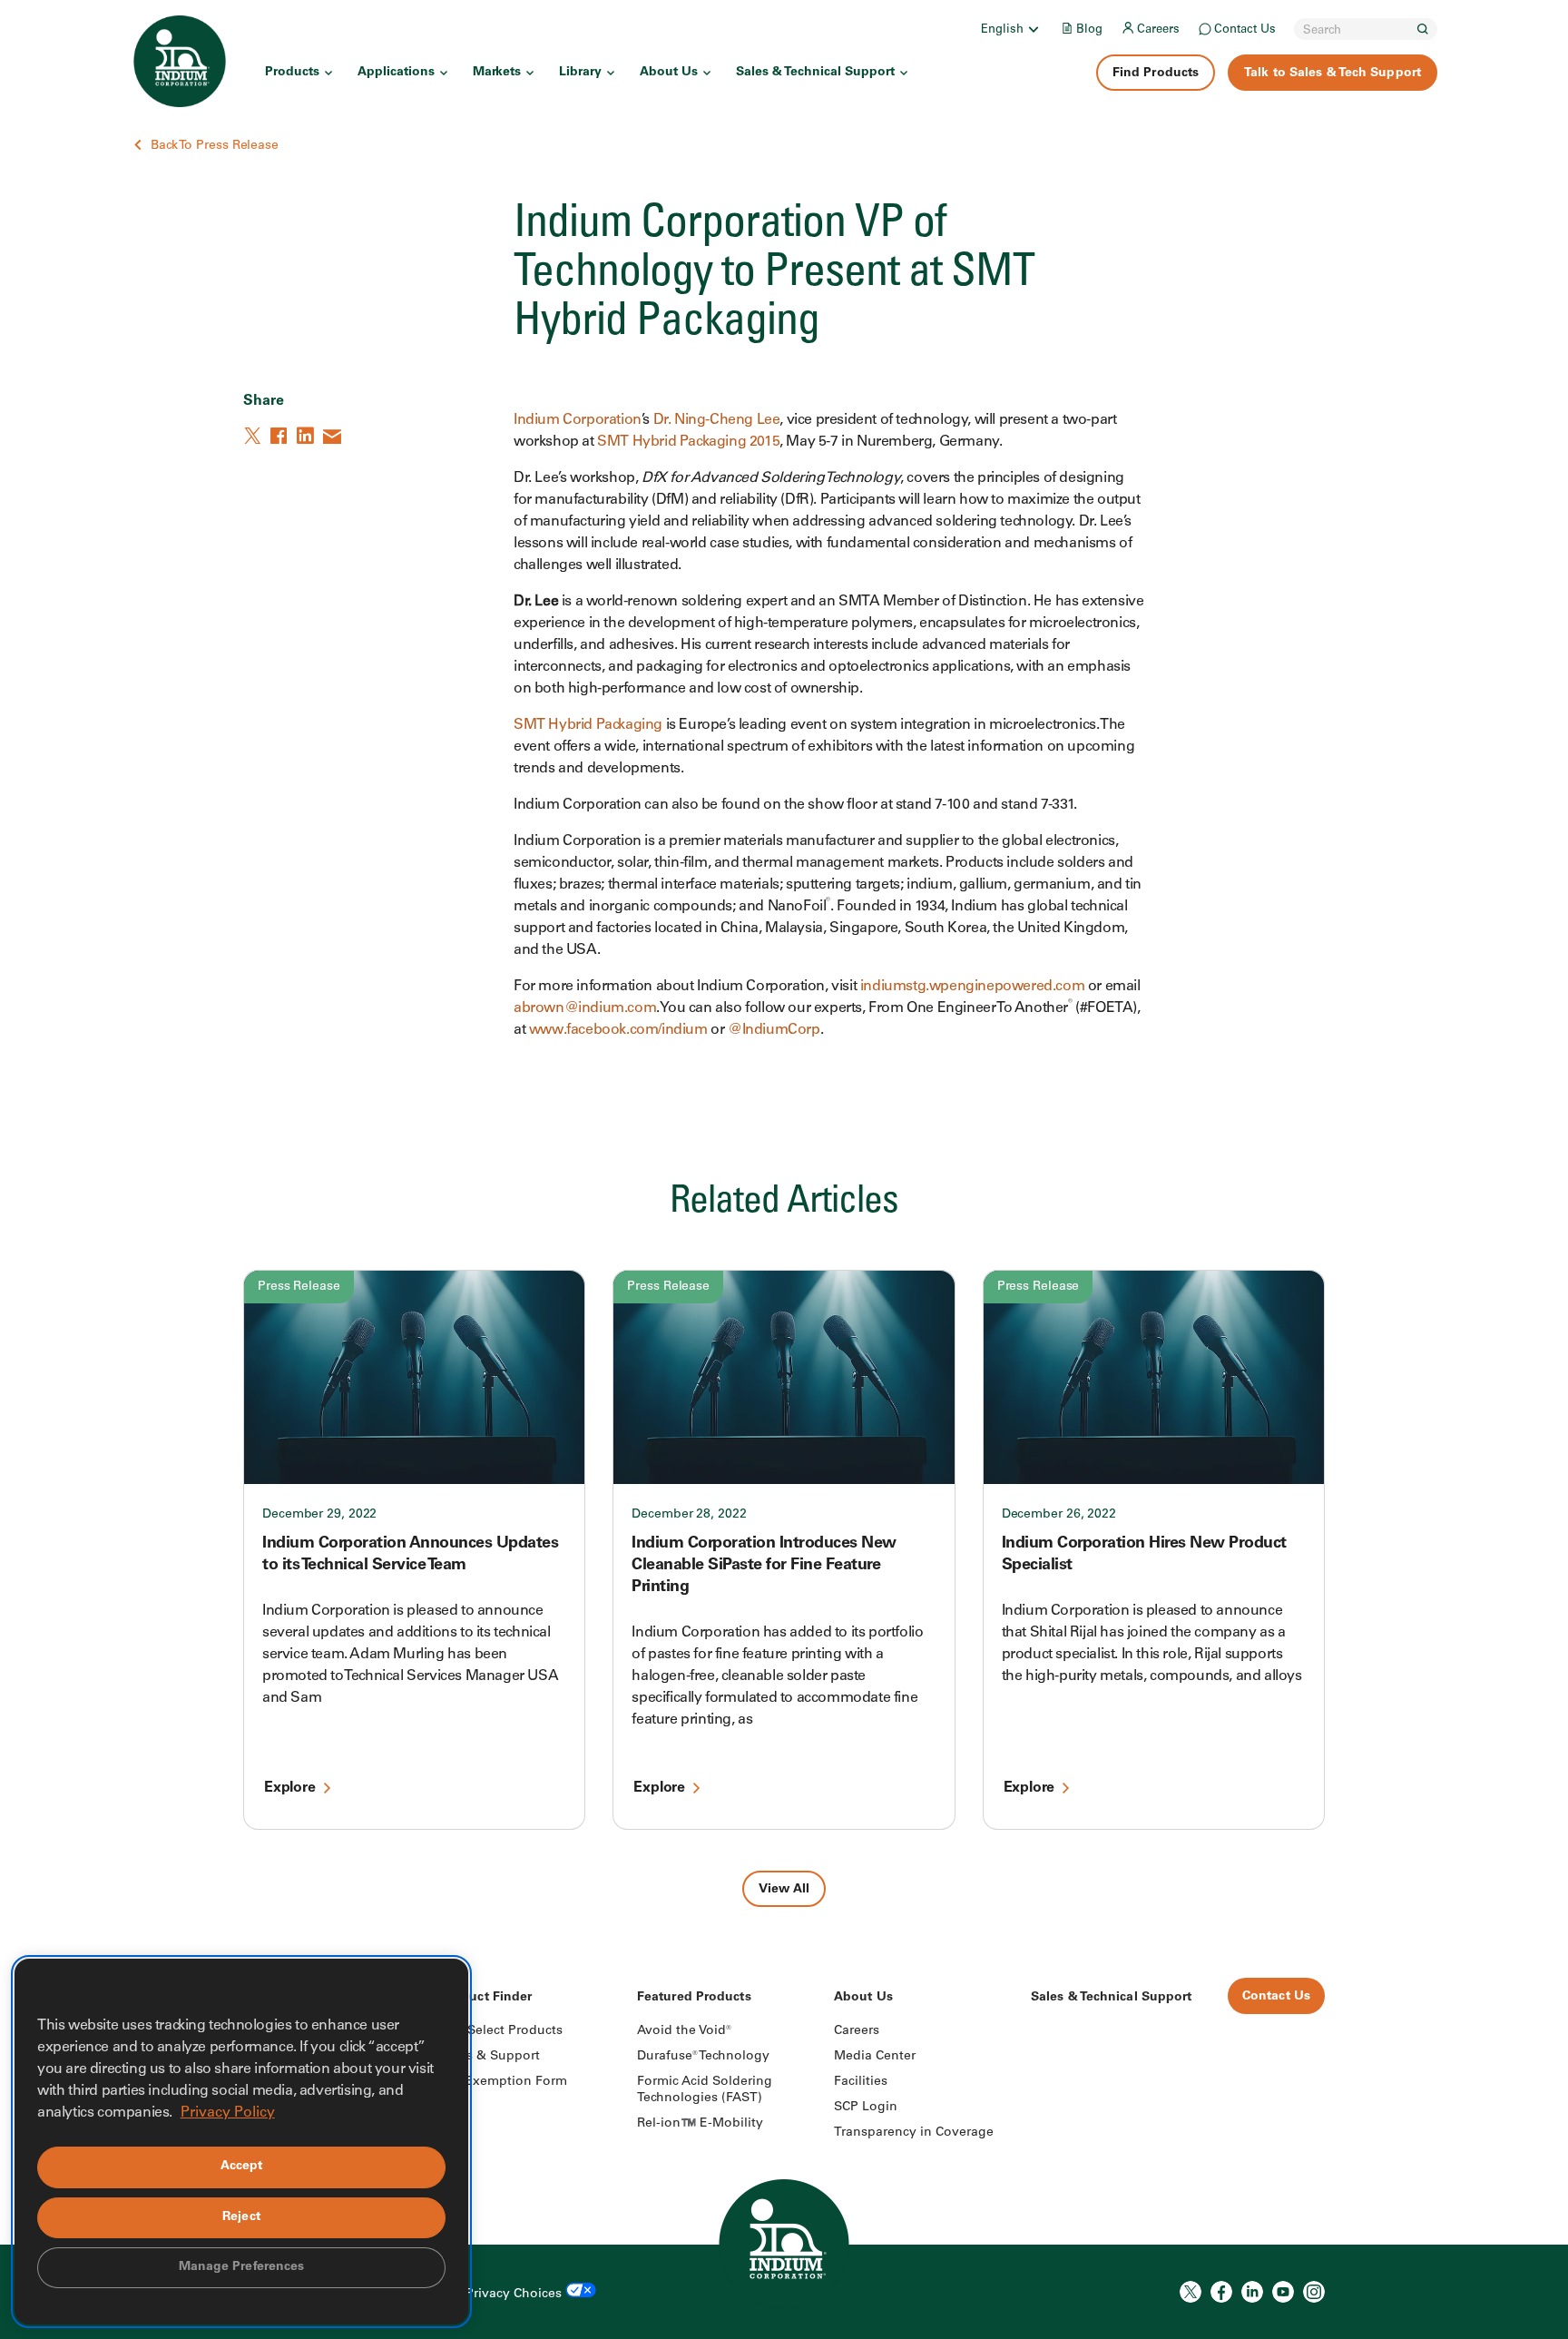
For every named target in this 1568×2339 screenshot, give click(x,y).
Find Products (1156, 74)
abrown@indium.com (585, 1008)
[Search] (1423, 29)
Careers (1158, 30)
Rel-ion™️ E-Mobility (700, 2124)
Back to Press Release (215, 146)
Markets (497, 73)
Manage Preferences (242, 2267)
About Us (669, 73)
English (1002, 30)
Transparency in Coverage (914, 2133)
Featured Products (694, 1998)
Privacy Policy (228, 2113)
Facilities (861, 2082)
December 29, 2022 (319, 1515)
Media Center (875, 2057)
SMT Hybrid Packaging (588, 725)
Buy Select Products (501, 2031)
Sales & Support (490, 2057)
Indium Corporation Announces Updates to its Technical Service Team (410, 1555)
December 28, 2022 (689, 1515)
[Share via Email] (333, 436)
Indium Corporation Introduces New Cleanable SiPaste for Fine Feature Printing (764, 1566)
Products (292, 73)
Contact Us (1245, 30)
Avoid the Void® (684, 2031)
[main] (784, 953)
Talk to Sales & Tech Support (1333, 74)
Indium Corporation (578, 420)
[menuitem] (1011, 29)
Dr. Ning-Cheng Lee (717, 420)
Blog (1089, 30)
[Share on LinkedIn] (307, 436)
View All (784, 1890)
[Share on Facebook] (280, 436)
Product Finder (486, 1998)
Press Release (299, 1287)
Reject (241, 2217)
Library (580, 73)
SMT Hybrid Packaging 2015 (688, 442)
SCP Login (866, 2108)
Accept (242, 2167)
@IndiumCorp (774, 1030)
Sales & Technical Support (815, 73)
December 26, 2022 (1059, 1515)
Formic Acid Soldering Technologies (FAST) (705, 2090)
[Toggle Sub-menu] (1033, 29)
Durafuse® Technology (703, 2057)
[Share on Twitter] (254, 436)
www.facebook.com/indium (618, 1030)
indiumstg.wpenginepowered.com (972, 987)
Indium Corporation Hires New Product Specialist (1144, 1555)
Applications (396, 73)
